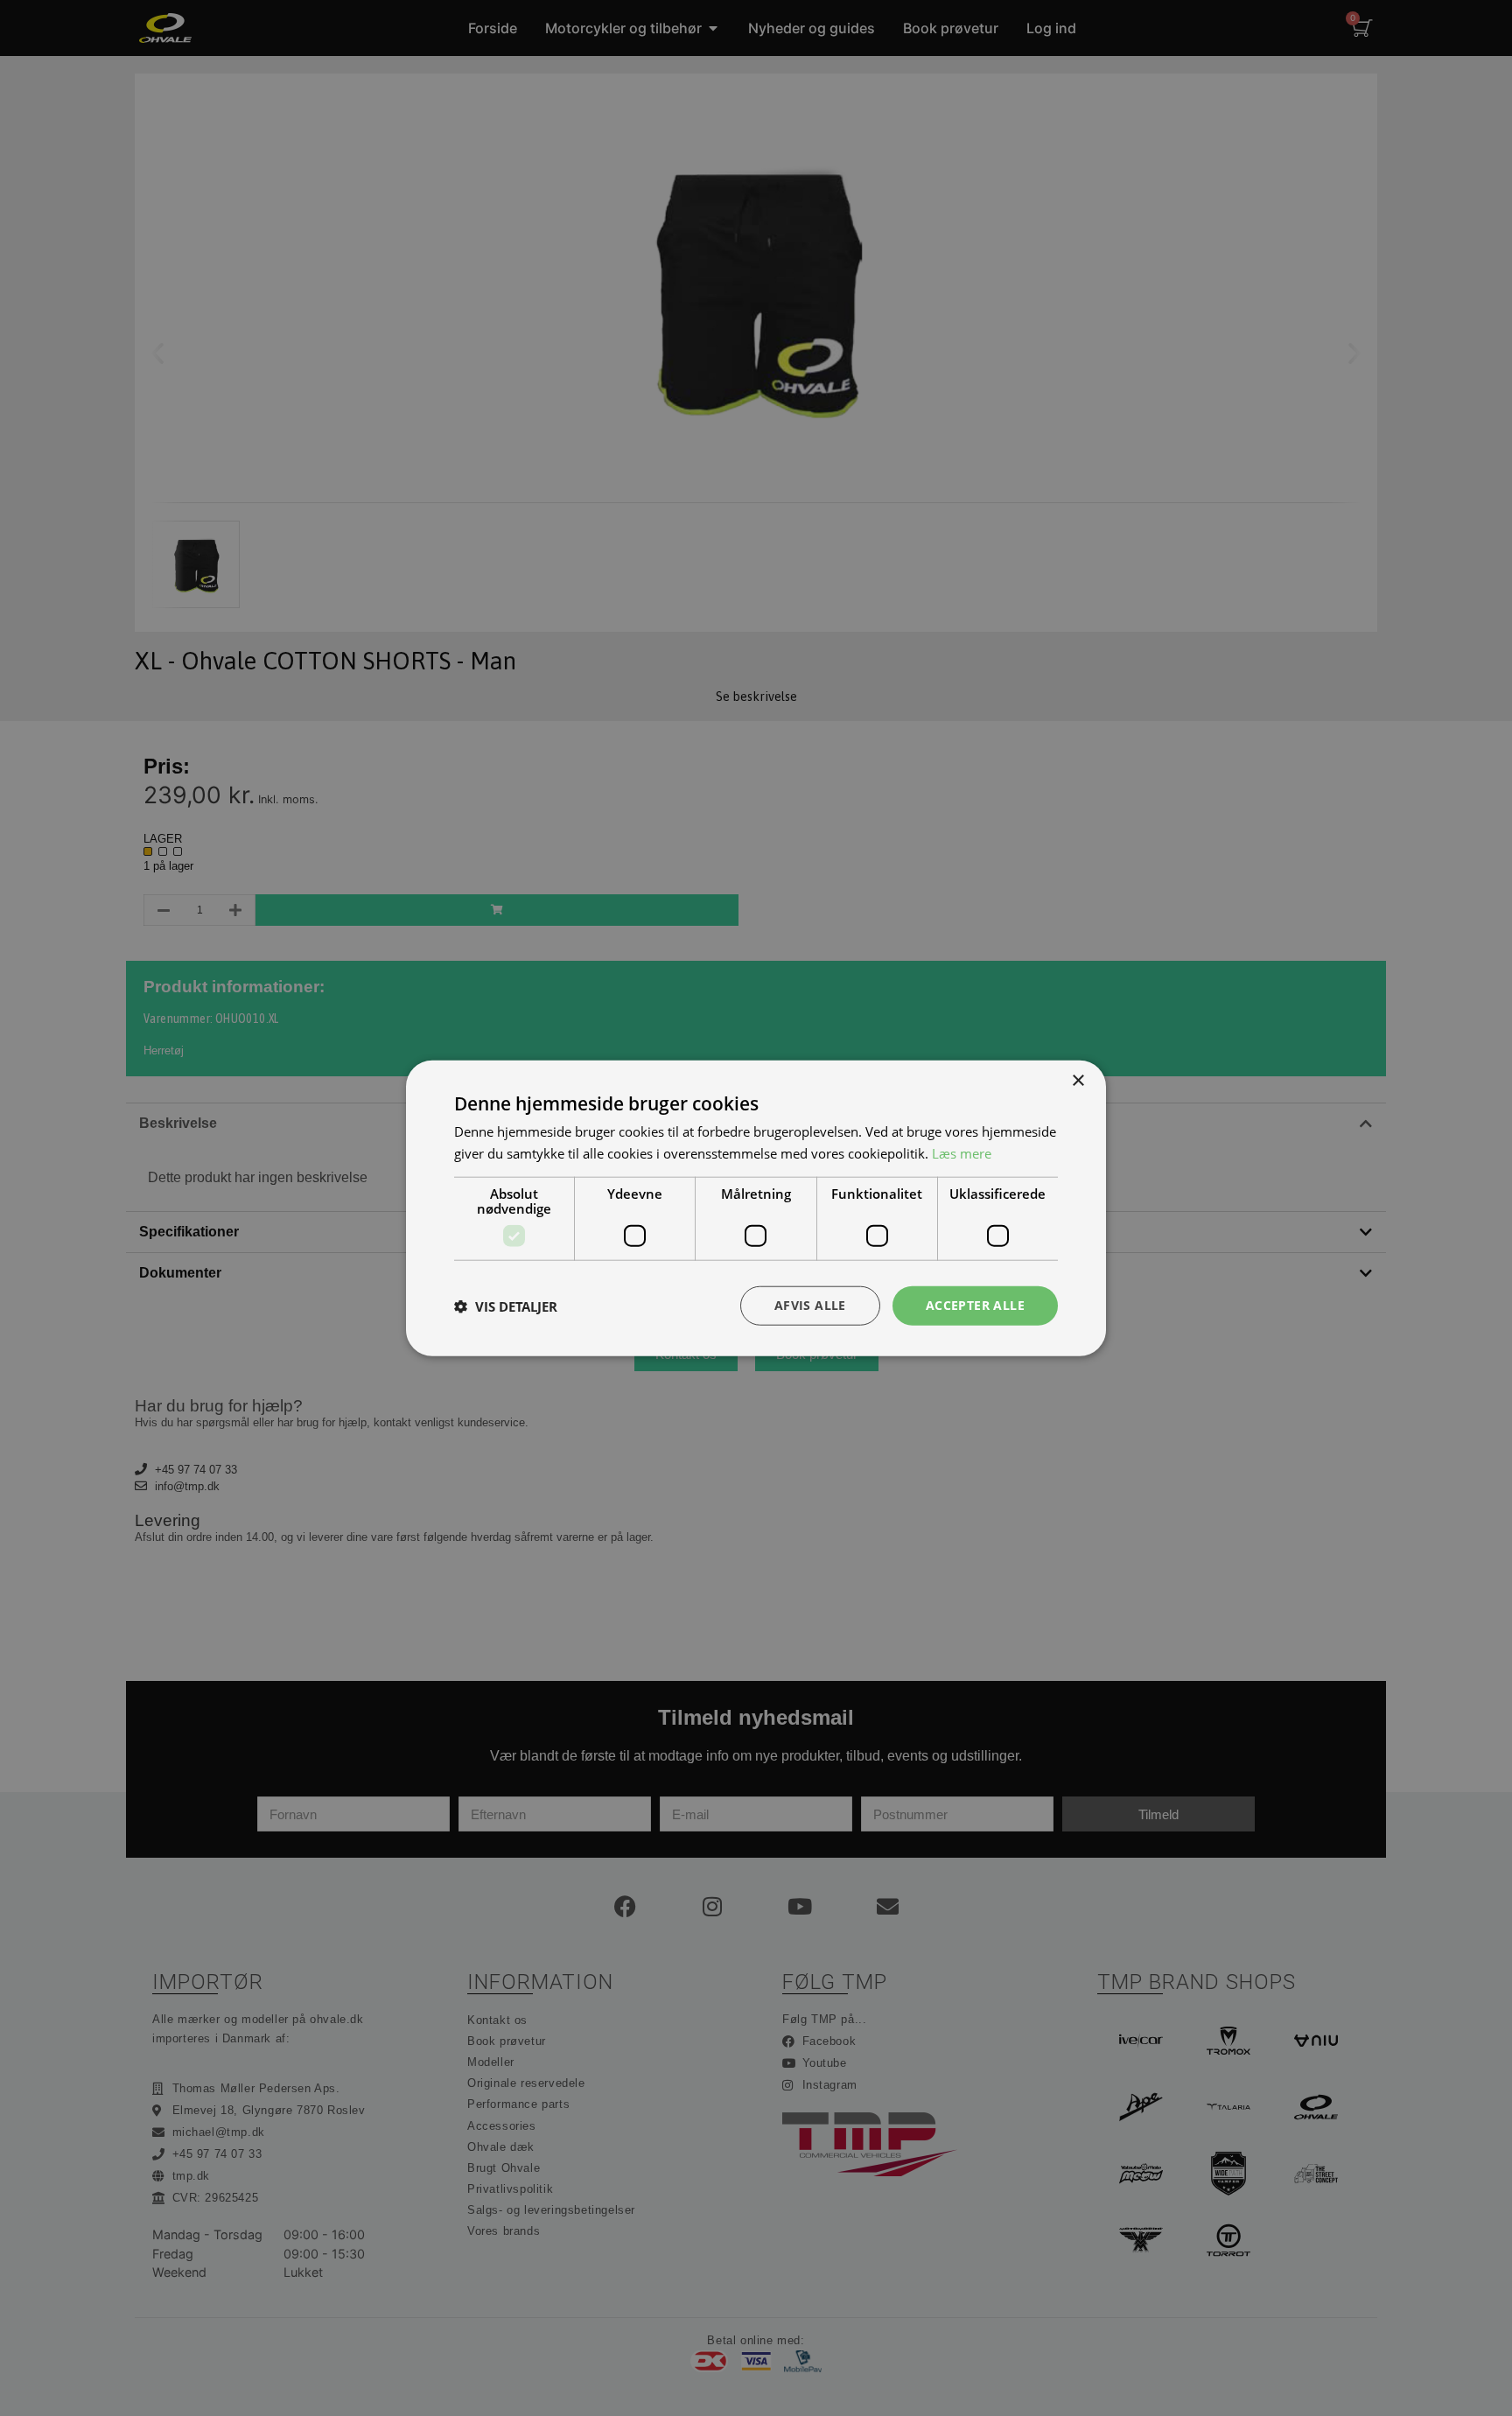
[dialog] (756, 1208)
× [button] (1078, 1080)
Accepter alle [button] (975, 1305)
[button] (506, 1306)
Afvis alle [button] (810, 1305)
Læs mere (962, 1152)
